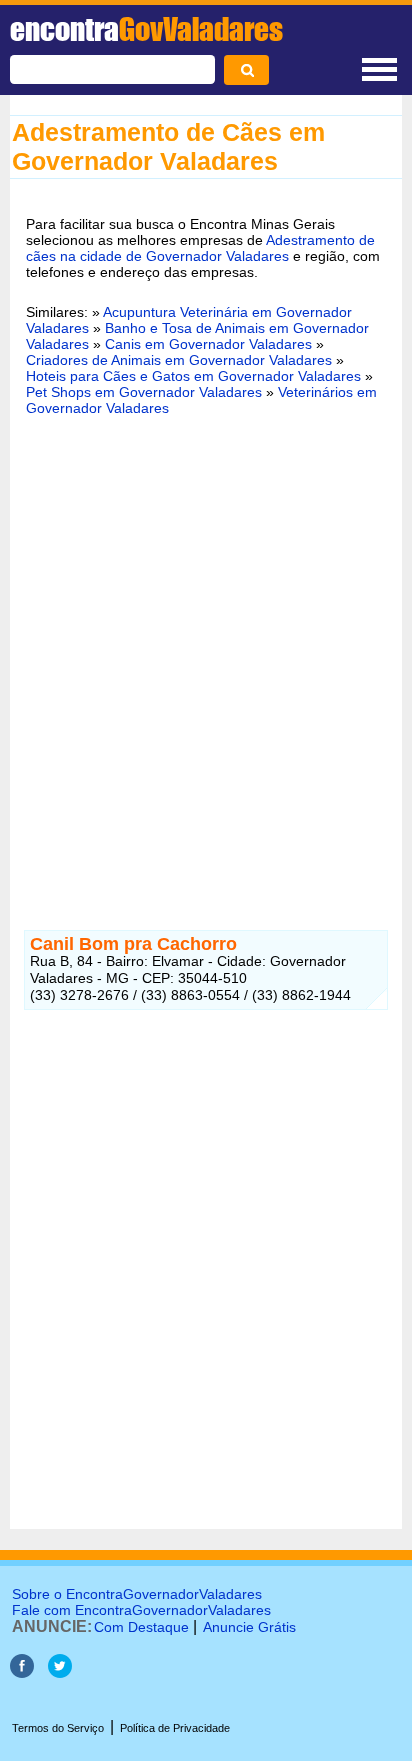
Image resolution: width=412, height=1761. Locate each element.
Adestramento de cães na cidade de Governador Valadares (200, 248)
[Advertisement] (206, 652)
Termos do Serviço (58, 1728)
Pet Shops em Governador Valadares (144, 392)
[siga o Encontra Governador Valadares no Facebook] (22, 1672)
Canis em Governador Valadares (208, 344)
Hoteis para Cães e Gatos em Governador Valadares (193, 376)
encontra (146, 29)
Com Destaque (141, 1627)
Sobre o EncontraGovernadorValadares (137, 1594)
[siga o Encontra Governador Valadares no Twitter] (60, 1672)
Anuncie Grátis (249, 1627)
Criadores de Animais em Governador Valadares (179, 360)
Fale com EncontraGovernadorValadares (141, 1610)
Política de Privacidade (175, 1728)
